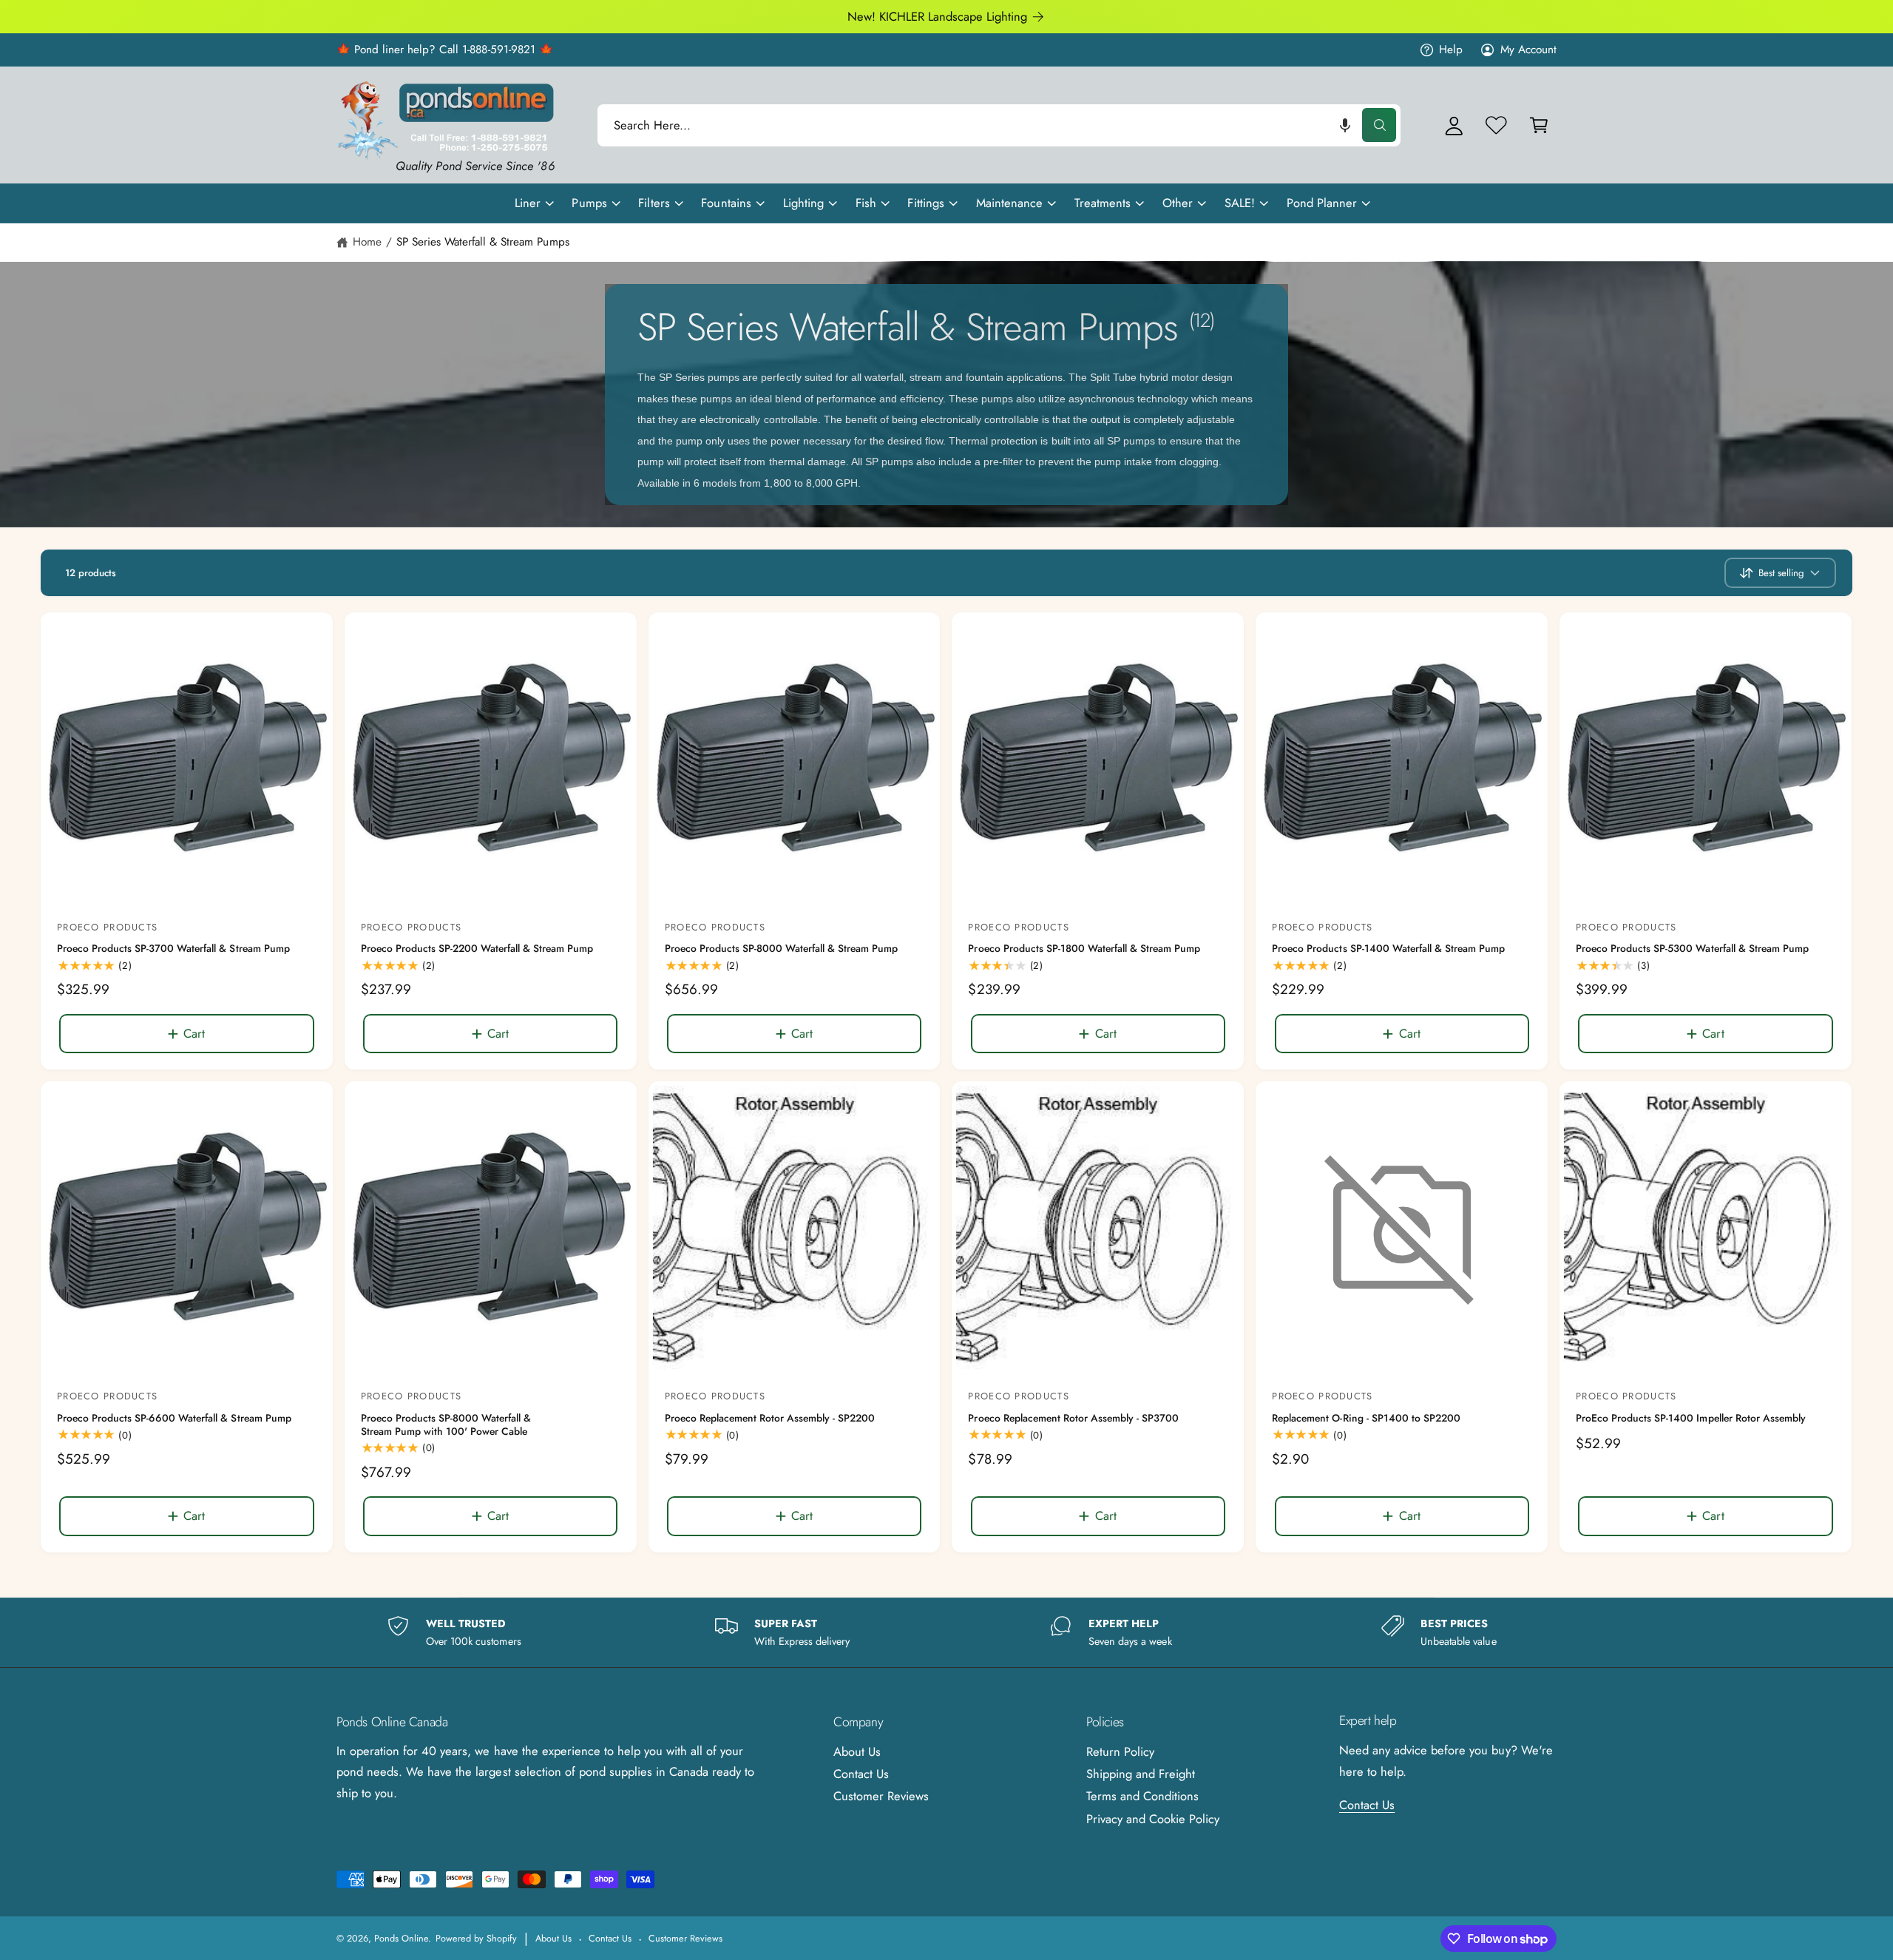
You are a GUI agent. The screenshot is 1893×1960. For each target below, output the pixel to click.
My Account (1528, 50)
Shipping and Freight (1141, 1774)
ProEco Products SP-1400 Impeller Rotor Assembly (1691, 1419)
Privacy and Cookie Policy (1153, 1819)
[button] (1345, 125)
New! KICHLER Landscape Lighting (938, 16)
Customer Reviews (881, 1796)
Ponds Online (401, 1938)
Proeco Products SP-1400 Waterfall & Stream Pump (1388, 949)
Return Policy (1120, 1751)
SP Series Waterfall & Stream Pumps (483, 242)
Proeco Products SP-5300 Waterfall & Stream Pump (1692, 949)
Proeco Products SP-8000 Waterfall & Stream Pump (782, 949)
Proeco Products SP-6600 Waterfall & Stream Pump (174, 1419)
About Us (857, 1751)
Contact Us (861, 1774)
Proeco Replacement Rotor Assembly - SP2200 (770, 1419)
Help (1451, 50)
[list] (946, 1633)
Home (367, 242)
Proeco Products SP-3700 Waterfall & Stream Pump (173, 949)
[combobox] (999, 125)
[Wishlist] (1496, 125)
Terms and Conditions (1142, 1796)
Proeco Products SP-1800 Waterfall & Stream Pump (1084, 949)
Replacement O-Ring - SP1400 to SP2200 (1366, 1419)
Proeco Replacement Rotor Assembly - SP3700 (1073, 1419)
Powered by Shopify (476, 1938)
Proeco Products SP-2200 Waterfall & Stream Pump (477, 949)
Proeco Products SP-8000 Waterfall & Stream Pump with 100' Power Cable (446, 1425)
